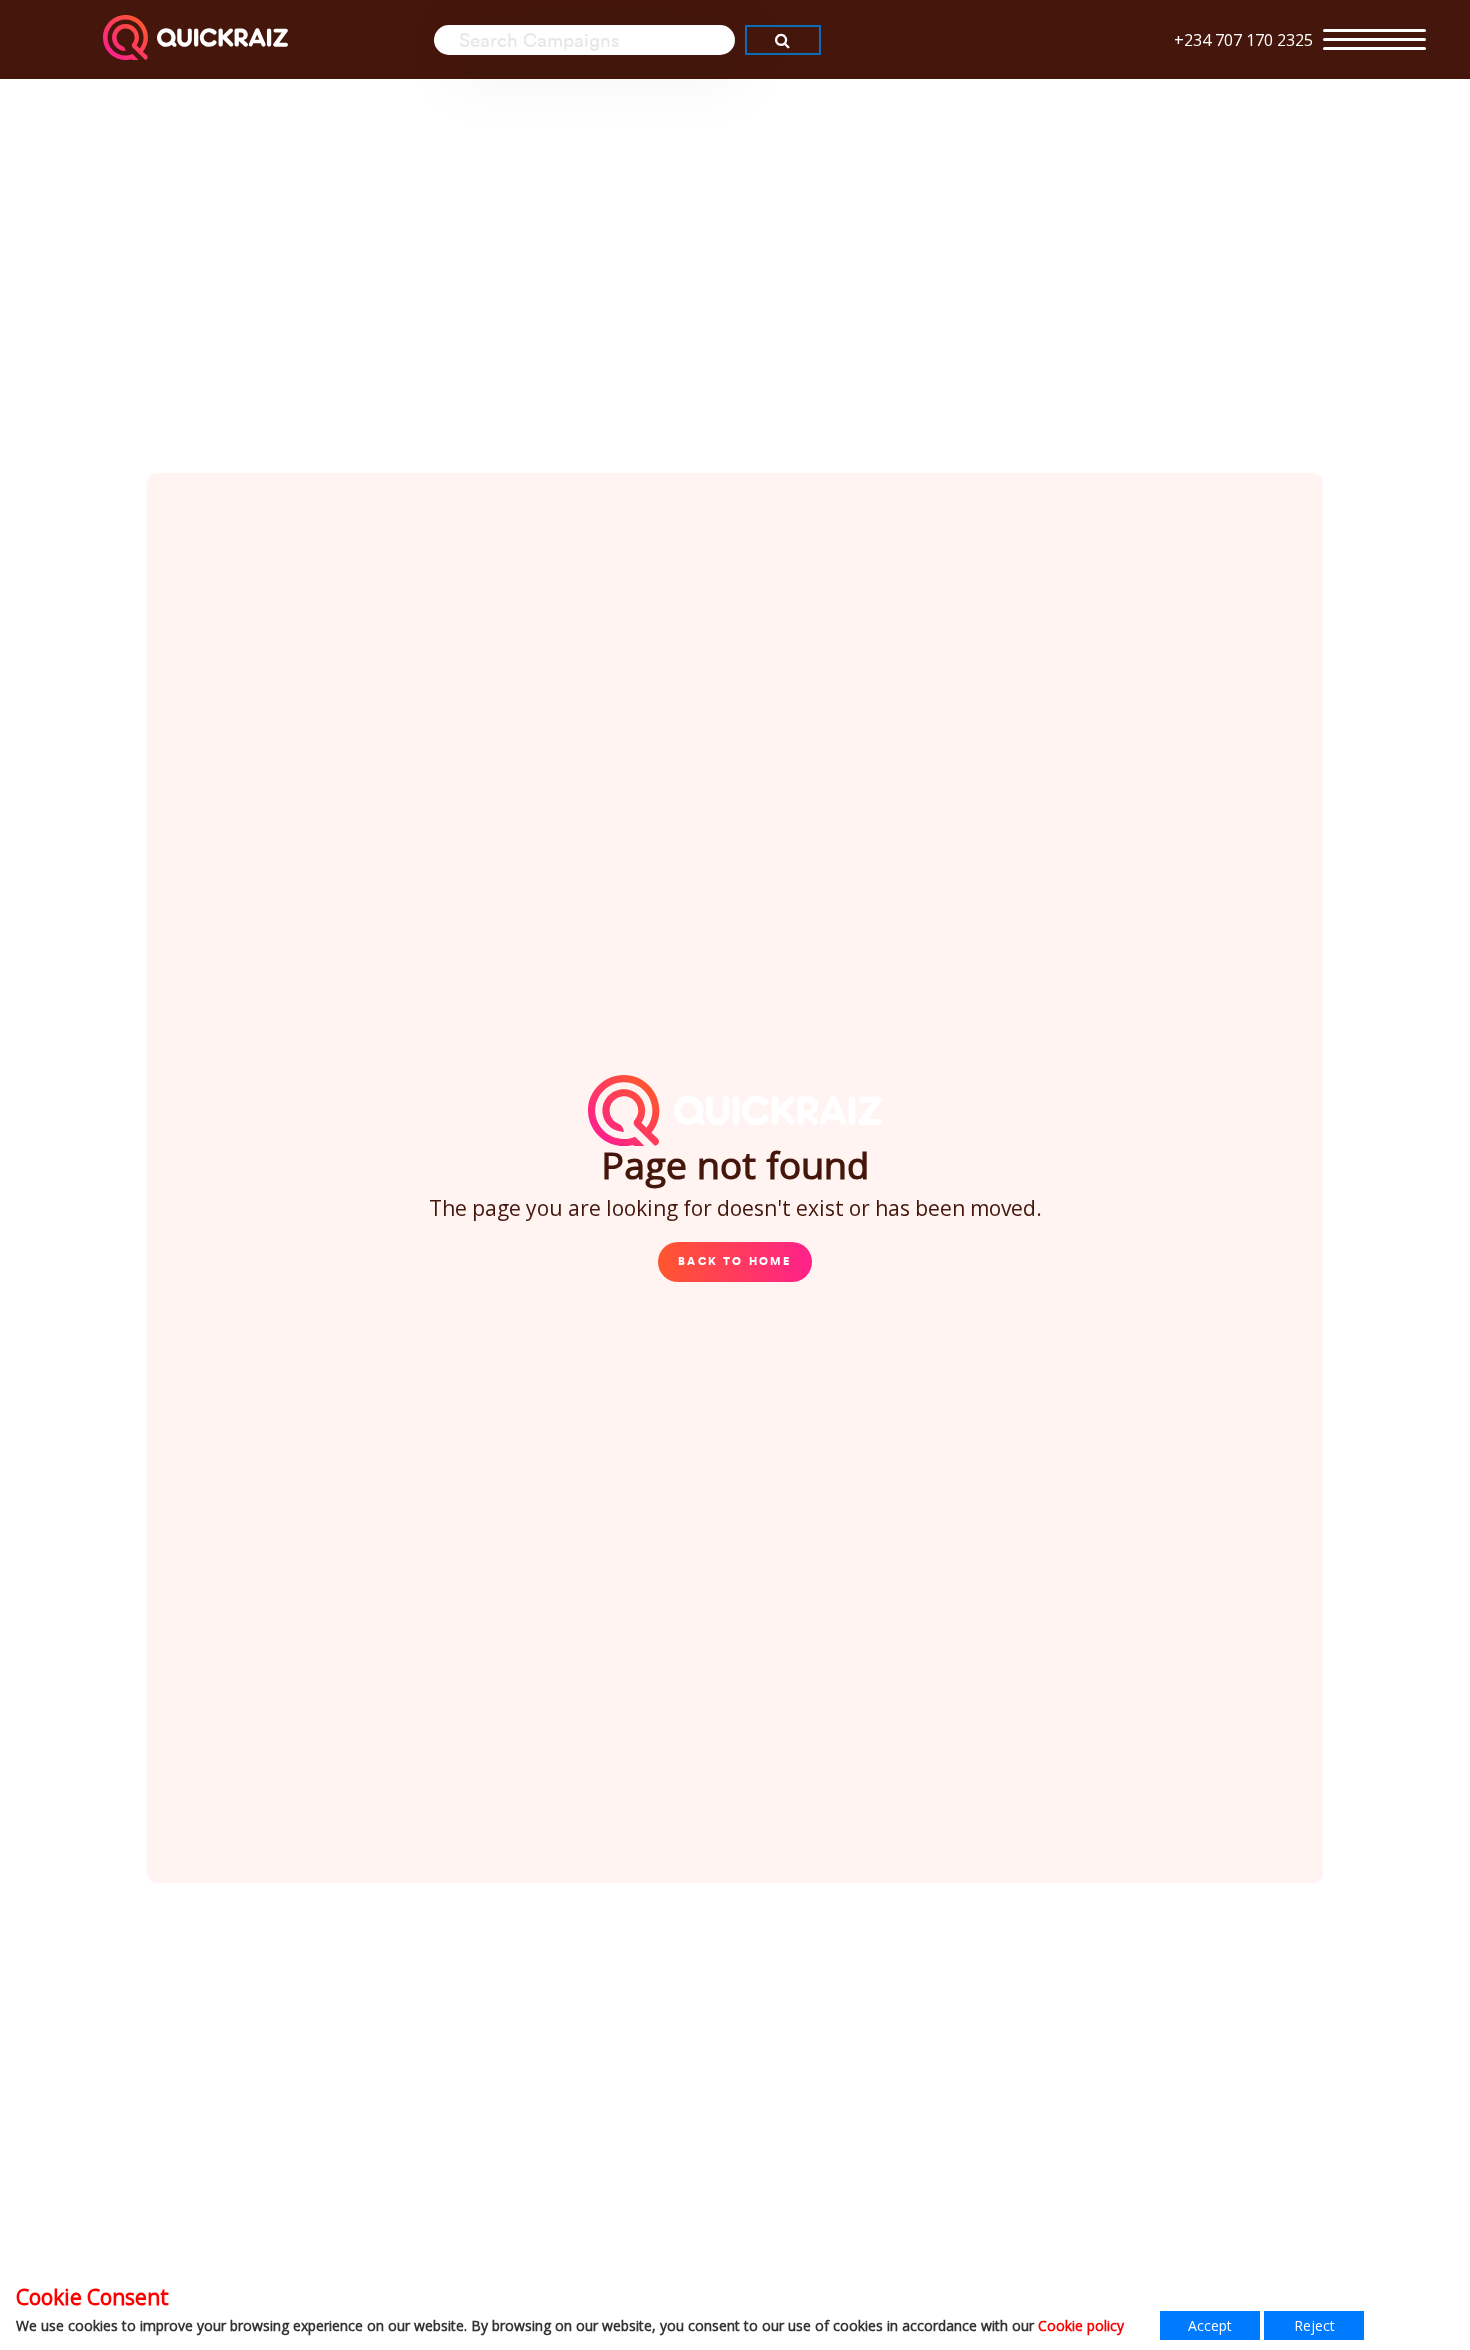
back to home (734, 1261)
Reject (1314, 2325)
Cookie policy (1081, 2325)
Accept (1210, 2325)
